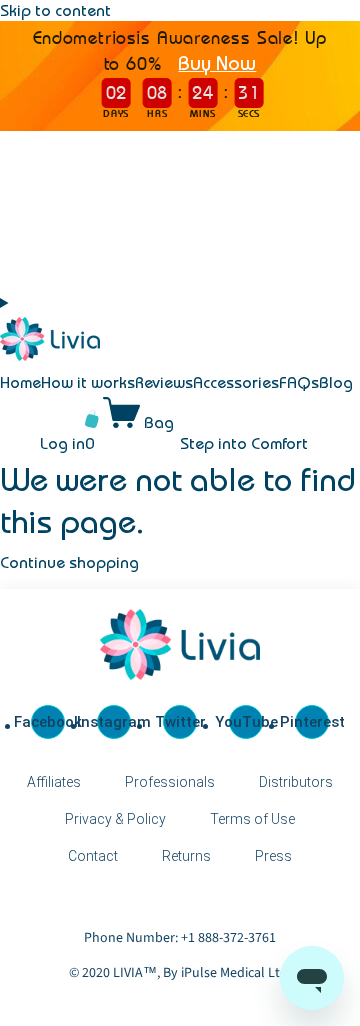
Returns (186, 856)
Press (273, 856)
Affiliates (54, 782)
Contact (93, 856)
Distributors (296, 782)
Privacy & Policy (115, 819)
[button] (13, 303)
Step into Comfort (244, 443)
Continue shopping (69, 562)
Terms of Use (252, 819)
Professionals (170, 782)
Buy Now (217, 62)
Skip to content (55, 10)
